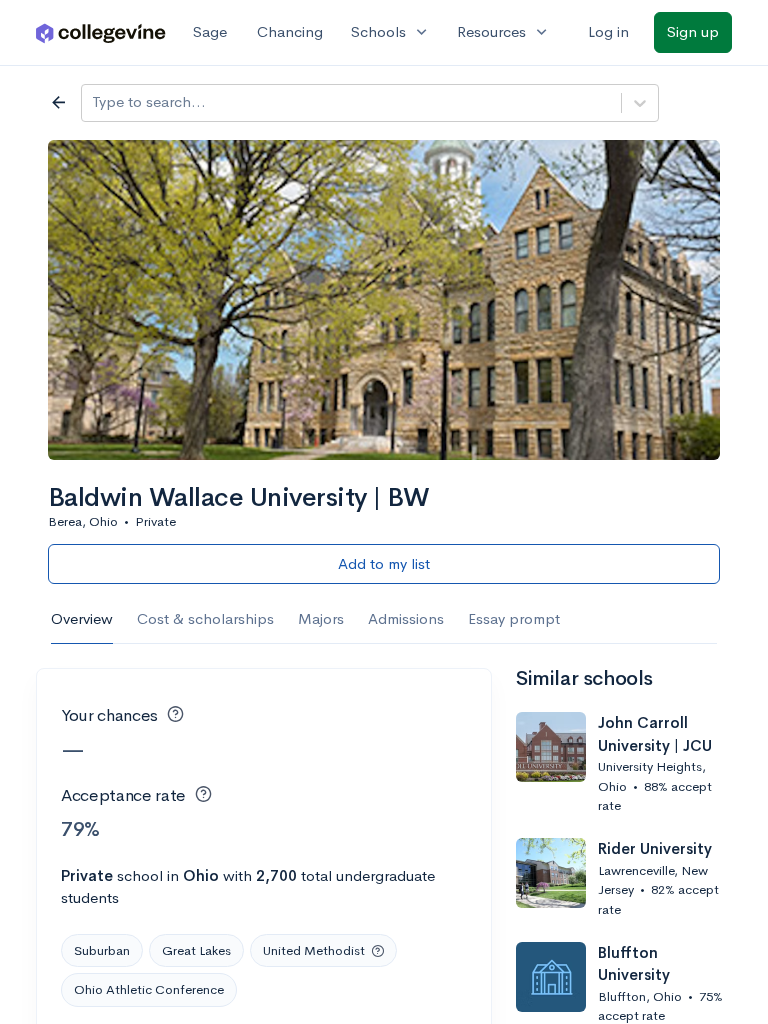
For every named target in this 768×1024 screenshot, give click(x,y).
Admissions (406, 618)
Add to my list (384, 563)
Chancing (290, 31)
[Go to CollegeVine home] (101, 32)
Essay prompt (514, 618)
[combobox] (94, 102)
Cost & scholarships (205, 618)
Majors (321, 618)
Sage (210, 31)
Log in (608, 31)
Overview (82, 618)
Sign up (693, 31)
